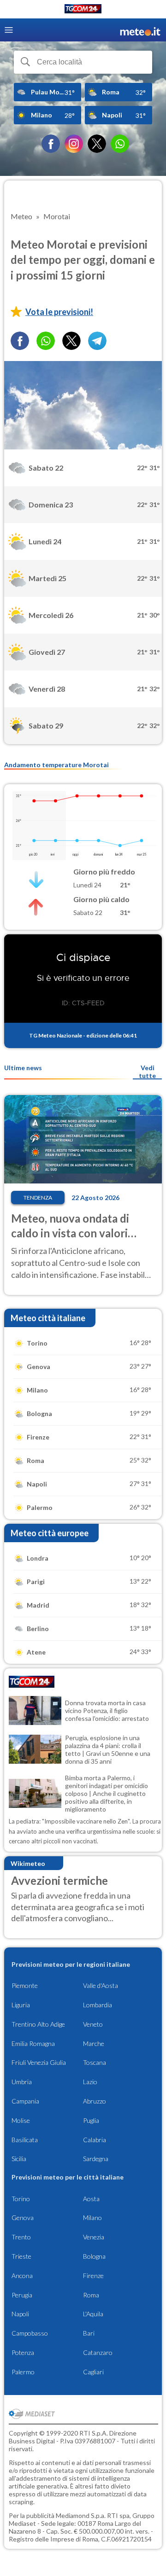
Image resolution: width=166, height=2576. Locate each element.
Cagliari (93, 2372)
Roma (91, 2295)
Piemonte (25, 1985)
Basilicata (25, 2140)
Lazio (90, 2082)
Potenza (23, 2352)
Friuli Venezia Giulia (39, 2062)
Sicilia (19, 2159)
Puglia (91, 2120)
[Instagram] (74, 144)
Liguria (21, 2005)
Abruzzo (95, 2101)
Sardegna (96, 2159)
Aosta (91, 2199)
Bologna (94, 2256)
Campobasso (30, 2333)
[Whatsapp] (46, 341)
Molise (21, 2120)
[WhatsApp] (120, 144)
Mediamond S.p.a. (81, 2515)
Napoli (20, 2314)
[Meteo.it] (140, 30)
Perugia (22, 2295)
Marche (94, 2043)
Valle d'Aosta (101, 1985)
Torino (21, 2199)
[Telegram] (97, 341)
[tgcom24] (83, 10)
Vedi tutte (147, 1072)
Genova (23, 2218)
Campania (25, 2101)
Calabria (95, 2140)
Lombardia (98, 2005)
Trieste (21, 2256)
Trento (21, 2237)
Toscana (95, 2062)
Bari (89, 2333)
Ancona (22, 2276)
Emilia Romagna (33, 2043)
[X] (97, 144)
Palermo (23, 2372)
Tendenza (38, 1198)
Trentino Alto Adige (38, 2024)
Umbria (22, 2082)
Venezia (94, 2237)
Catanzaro (98, 2352)
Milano (92, 2218)
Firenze (93, 2276)
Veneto (93, 2024)
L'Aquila (93, 2314)
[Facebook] (51, 144)
